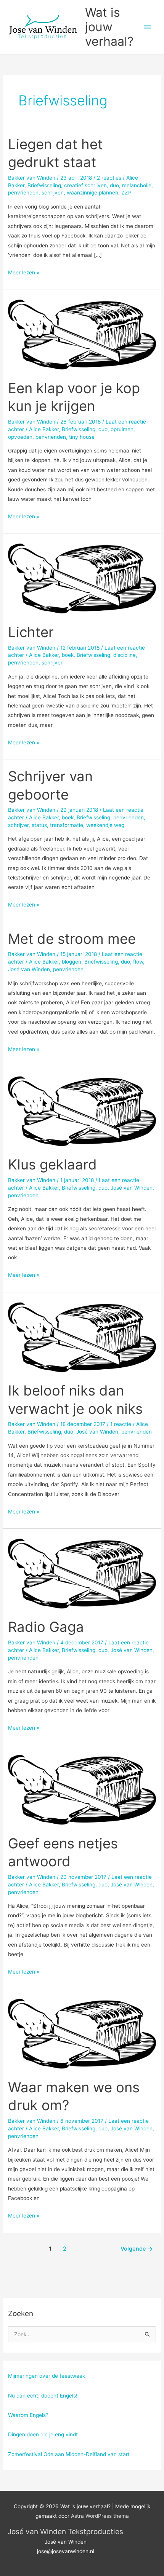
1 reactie (121, 1424)
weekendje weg (105, 825)
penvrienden (23, 193)
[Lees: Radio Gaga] (82, 1573)
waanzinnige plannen (92, 193)
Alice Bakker (44, 429)
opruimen (122, 429)
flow (138, 962)
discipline (125, 655)
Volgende (137, 2249)
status (39, 825)
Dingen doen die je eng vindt (43, 2434)
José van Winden (29, 969)
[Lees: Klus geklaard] (82, 1111)
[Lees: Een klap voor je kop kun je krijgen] (82, 334)
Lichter (31, 632)
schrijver (52, 663)
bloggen (72, 962)
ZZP (126, 193)
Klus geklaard (52, 1165)
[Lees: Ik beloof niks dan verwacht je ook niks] (82, 1337)
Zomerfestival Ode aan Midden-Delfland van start (69, 2454)
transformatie (67, 825)
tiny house (82, 437)
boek (68, 655)
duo (114, 185)
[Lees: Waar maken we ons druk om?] (82, 2033)
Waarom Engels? (28, 2415)
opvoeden (20, 437)
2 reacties (109, 178)
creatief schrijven (85, 185)
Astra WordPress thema (100, 2516)
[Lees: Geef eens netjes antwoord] (82, 1789)
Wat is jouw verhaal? (109, 27)
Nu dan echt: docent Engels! (43, 2396)
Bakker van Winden (32, 178)
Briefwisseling (44, 185)
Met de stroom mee (72, 939)
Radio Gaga (46, 1627)
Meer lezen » (24, 273)
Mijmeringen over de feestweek (47, 2376)
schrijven (53, 193)
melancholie (137, 185)
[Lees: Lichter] (82, 578)
